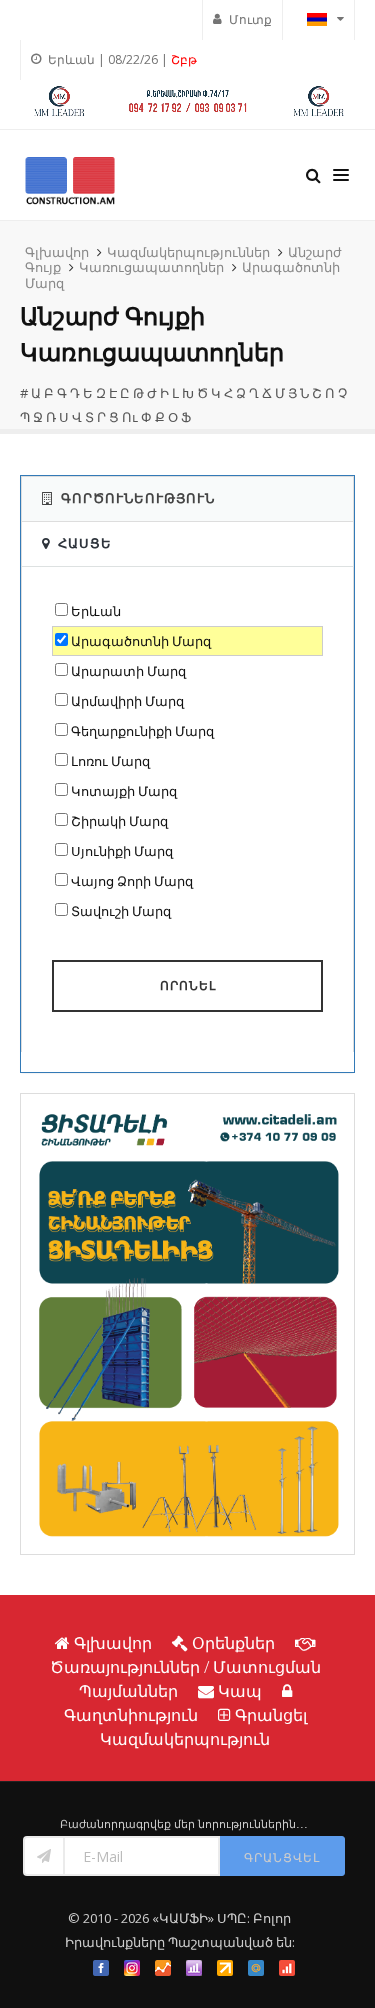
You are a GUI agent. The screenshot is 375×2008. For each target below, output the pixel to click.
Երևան (96, 611)
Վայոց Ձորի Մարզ (132, 881)
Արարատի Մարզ (128, 671)
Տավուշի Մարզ (121, 911)
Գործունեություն (138, 498)
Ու (130, 417)
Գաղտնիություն (131, 1715)
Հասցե (85, 543)
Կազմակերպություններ (188, 252)
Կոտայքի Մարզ (124, 791)
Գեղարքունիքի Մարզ (142, 731)
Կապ (240, 1691)
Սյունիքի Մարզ (122, 851)
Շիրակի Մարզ (119, 821)
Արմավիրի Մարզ (127, 701)
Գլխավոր (57, 252)
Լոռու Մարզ (110, 761)
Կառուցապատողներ (151, 267)
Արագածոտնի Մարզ (141, 641)
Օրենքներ (233, 1643)
